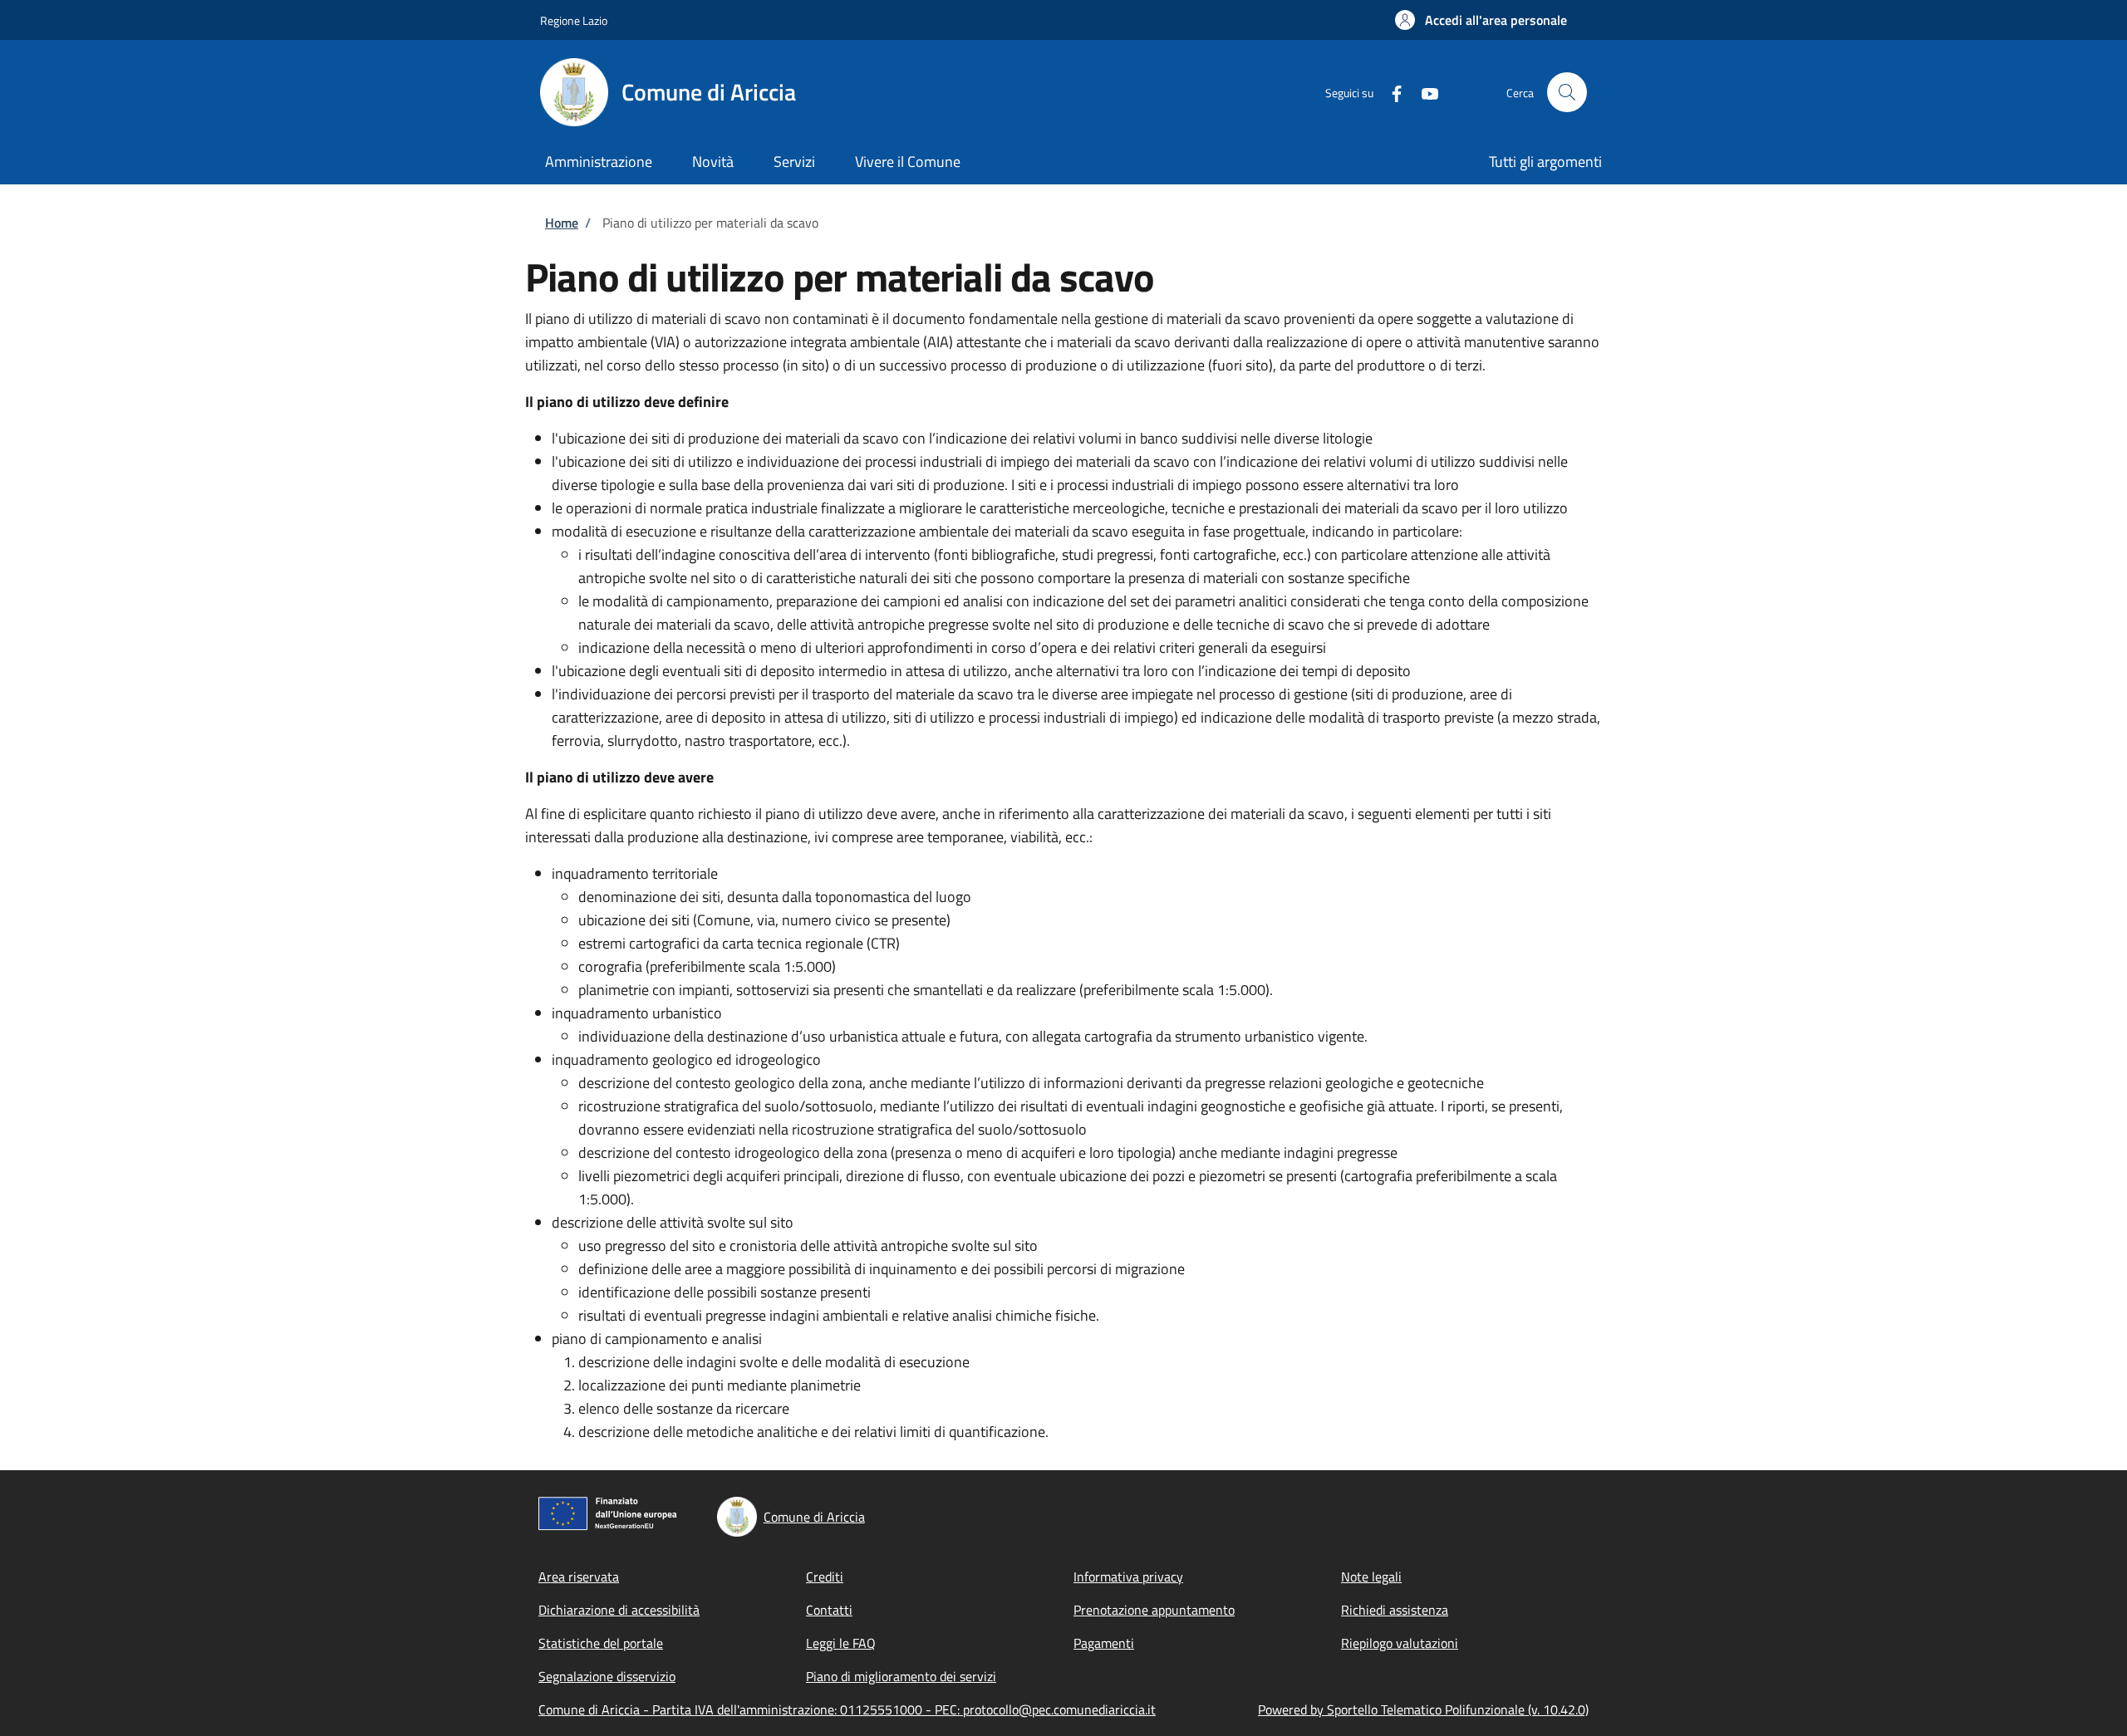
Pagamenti (1104, 1643)
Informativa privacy (1128, 1577)
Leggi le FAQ (841, 1643)
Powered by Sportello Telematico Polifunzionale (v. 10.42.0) (1423, 1709)
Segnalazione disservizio (607, 1676)
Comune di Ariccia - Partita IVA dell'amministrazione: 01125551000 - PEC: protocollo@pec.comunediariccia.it (847, 1709)
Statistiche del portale (601, 1643)
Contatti (829, 1610)
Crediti (825, 1577)
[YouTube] (1423, 92)
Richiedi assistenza (1395, 1610)
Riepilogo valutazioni (1400, 1643)
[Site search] (1567, 92)
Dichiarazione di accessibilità (619, 1610)
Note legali (1371, 1577)
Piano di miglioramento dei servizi (901, 1676)
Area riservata (579, 1577)
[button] (1481, 20)
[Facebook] (1390, 92)
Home (562, 223)
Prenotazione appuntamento (1154, 1610)
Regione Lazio (574, 20)
